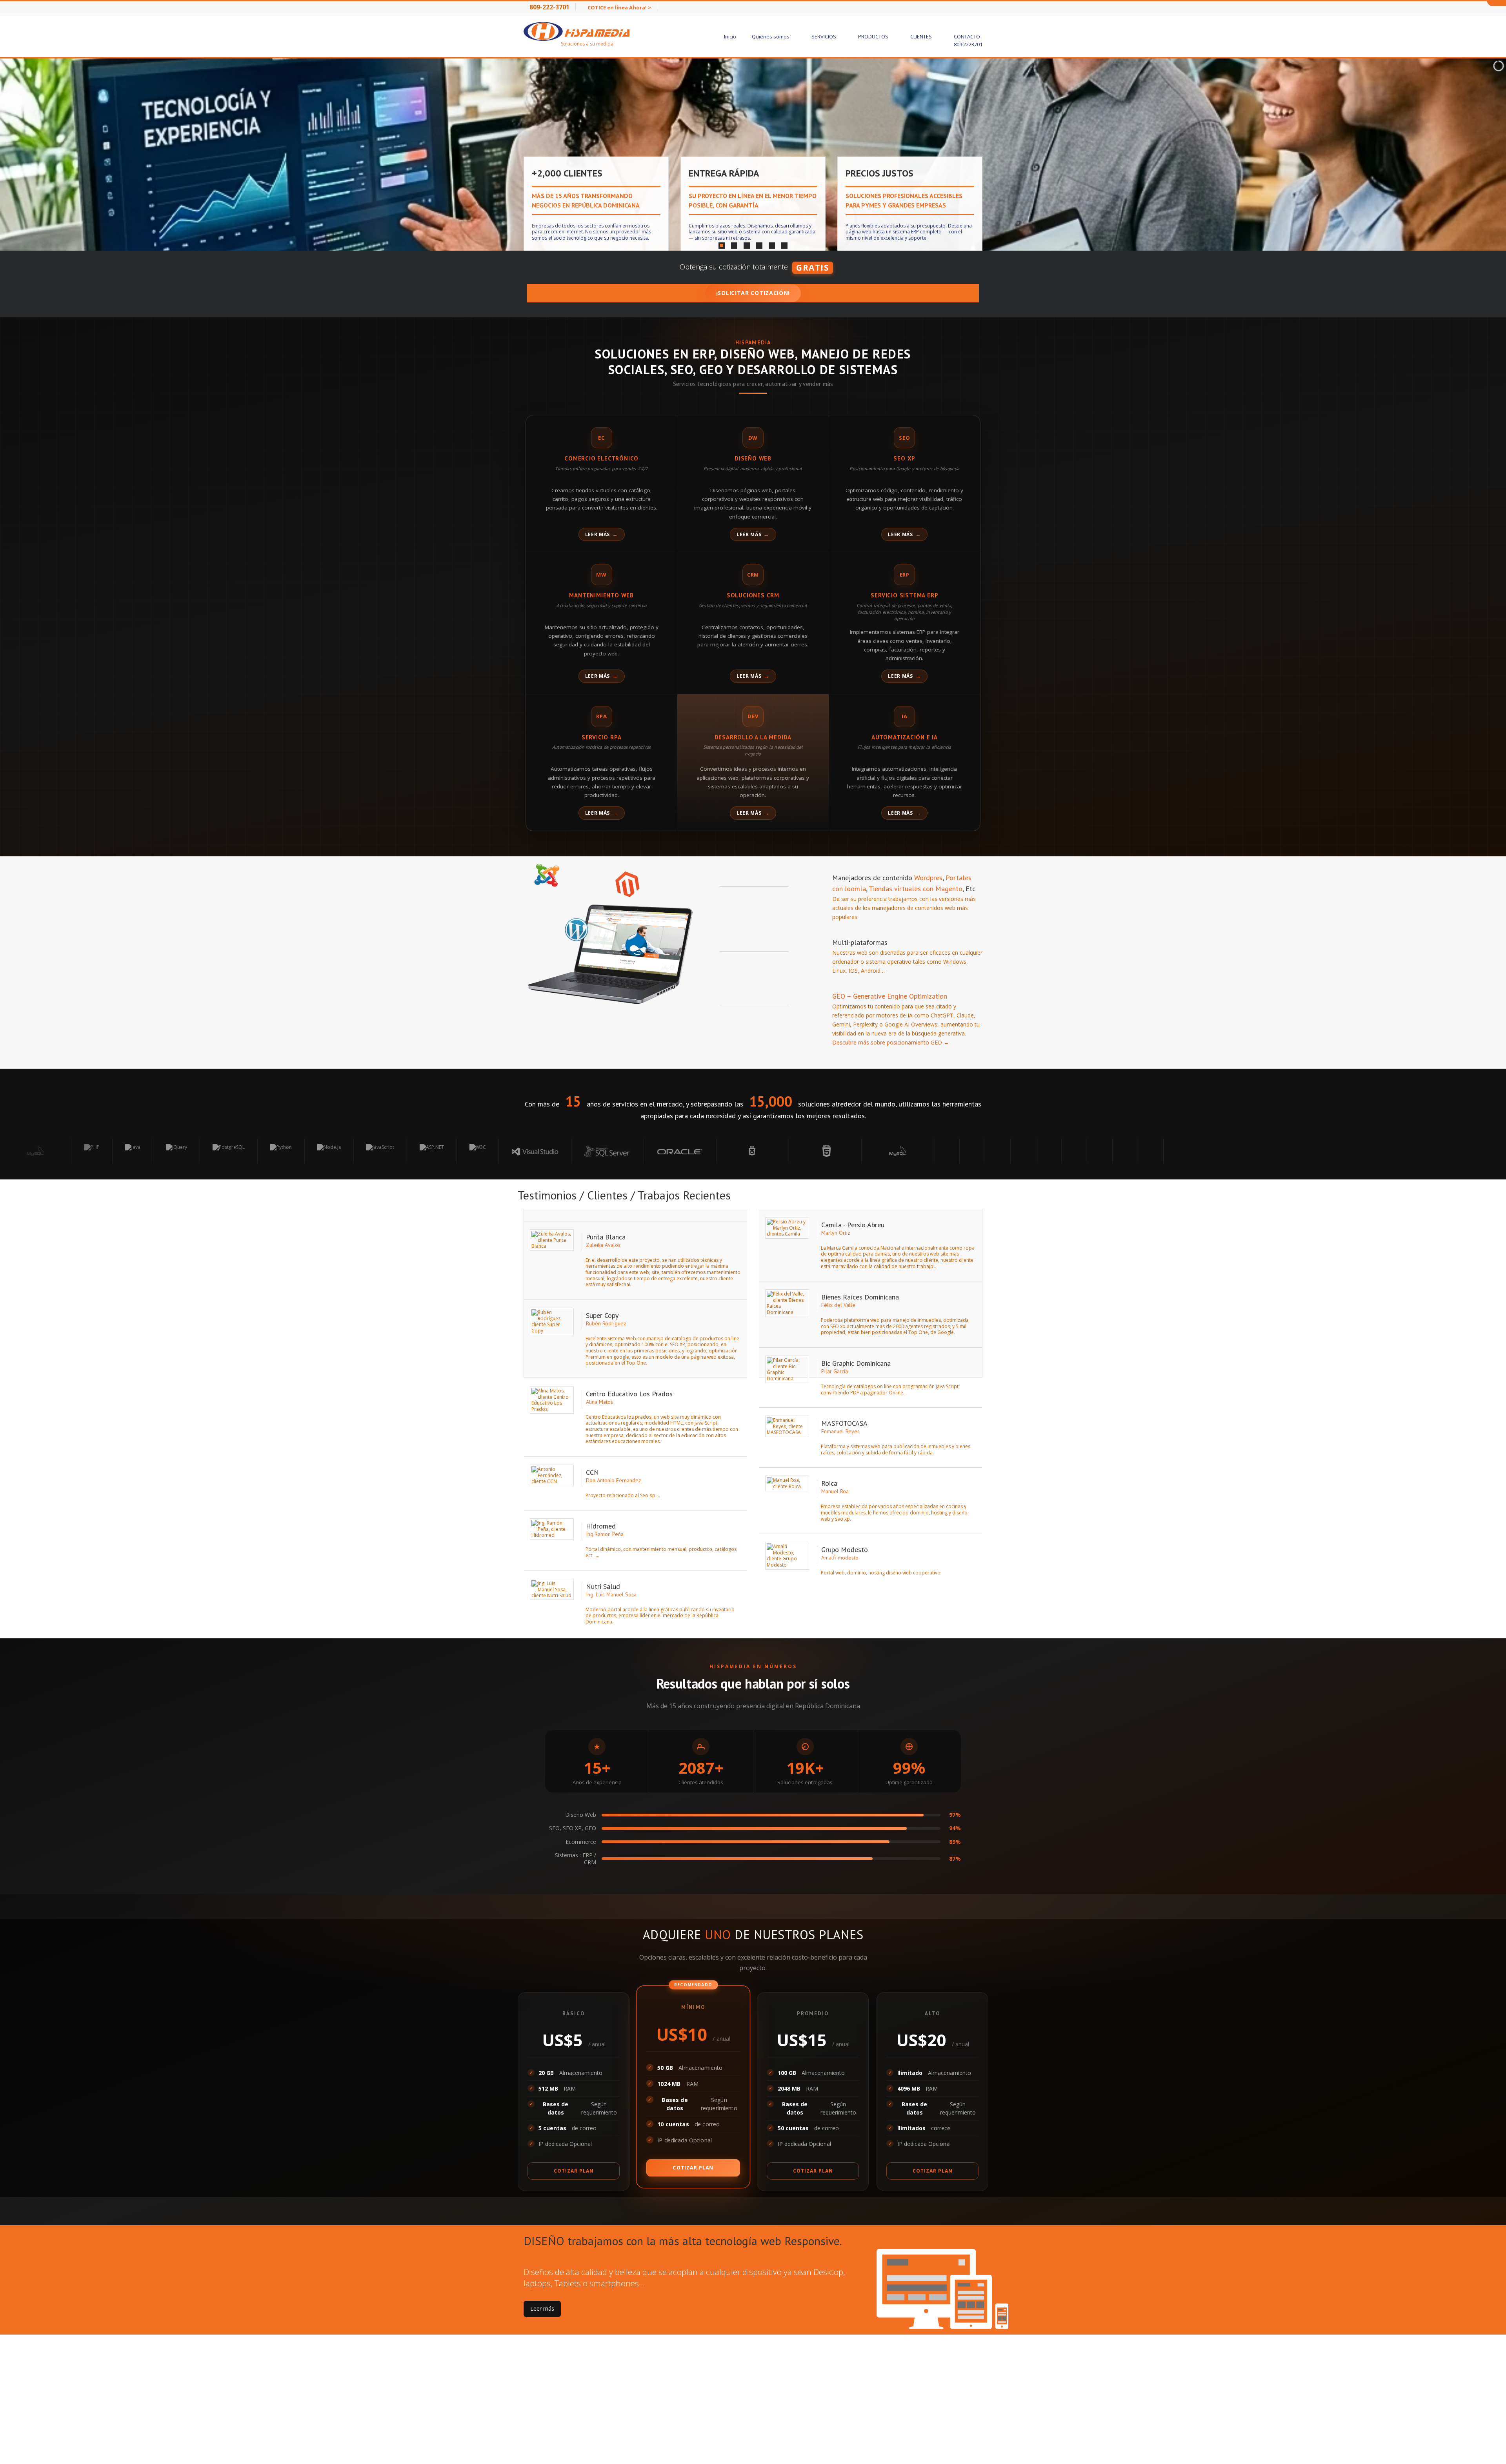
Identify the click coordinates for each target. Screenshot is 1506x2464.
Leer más (598, 534)
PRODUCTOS (874, 36)
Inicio (730, 36)
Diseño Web (753, 458)
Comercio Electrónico (601, 458)
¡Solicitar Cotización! (753, 293)
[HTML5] (555, 1151)
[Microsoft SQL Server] (338, 1151)
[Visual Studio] (265, 1151)
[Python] (11, 1151)
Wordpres (928, 878)
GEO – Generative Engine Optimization (890, 996)
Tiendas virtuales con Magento (915, 889)
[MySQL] (628, 1151)
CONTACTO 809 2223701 (968, 40)
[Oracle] (410, 1151)
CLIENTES (922, 36)
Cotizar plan (574, 2171)
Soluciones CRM (753, 595)
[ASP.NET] (162, 1151)
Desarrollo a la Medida (753, 737)
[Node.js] (59, 1151)
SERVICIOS (824, 36)
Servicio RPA (602, 737)
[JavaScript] (110, 1151)
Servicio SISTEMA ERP (904, 595)
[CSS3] (483, 1151)
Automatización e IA (905, 737)
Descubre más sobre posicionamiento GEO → (891, 1042)
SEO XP (904, 458)
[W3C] (208, 1151)
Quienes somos (771, 36)
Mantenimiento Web (601, 595)
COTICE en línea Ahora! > (619, 7)
